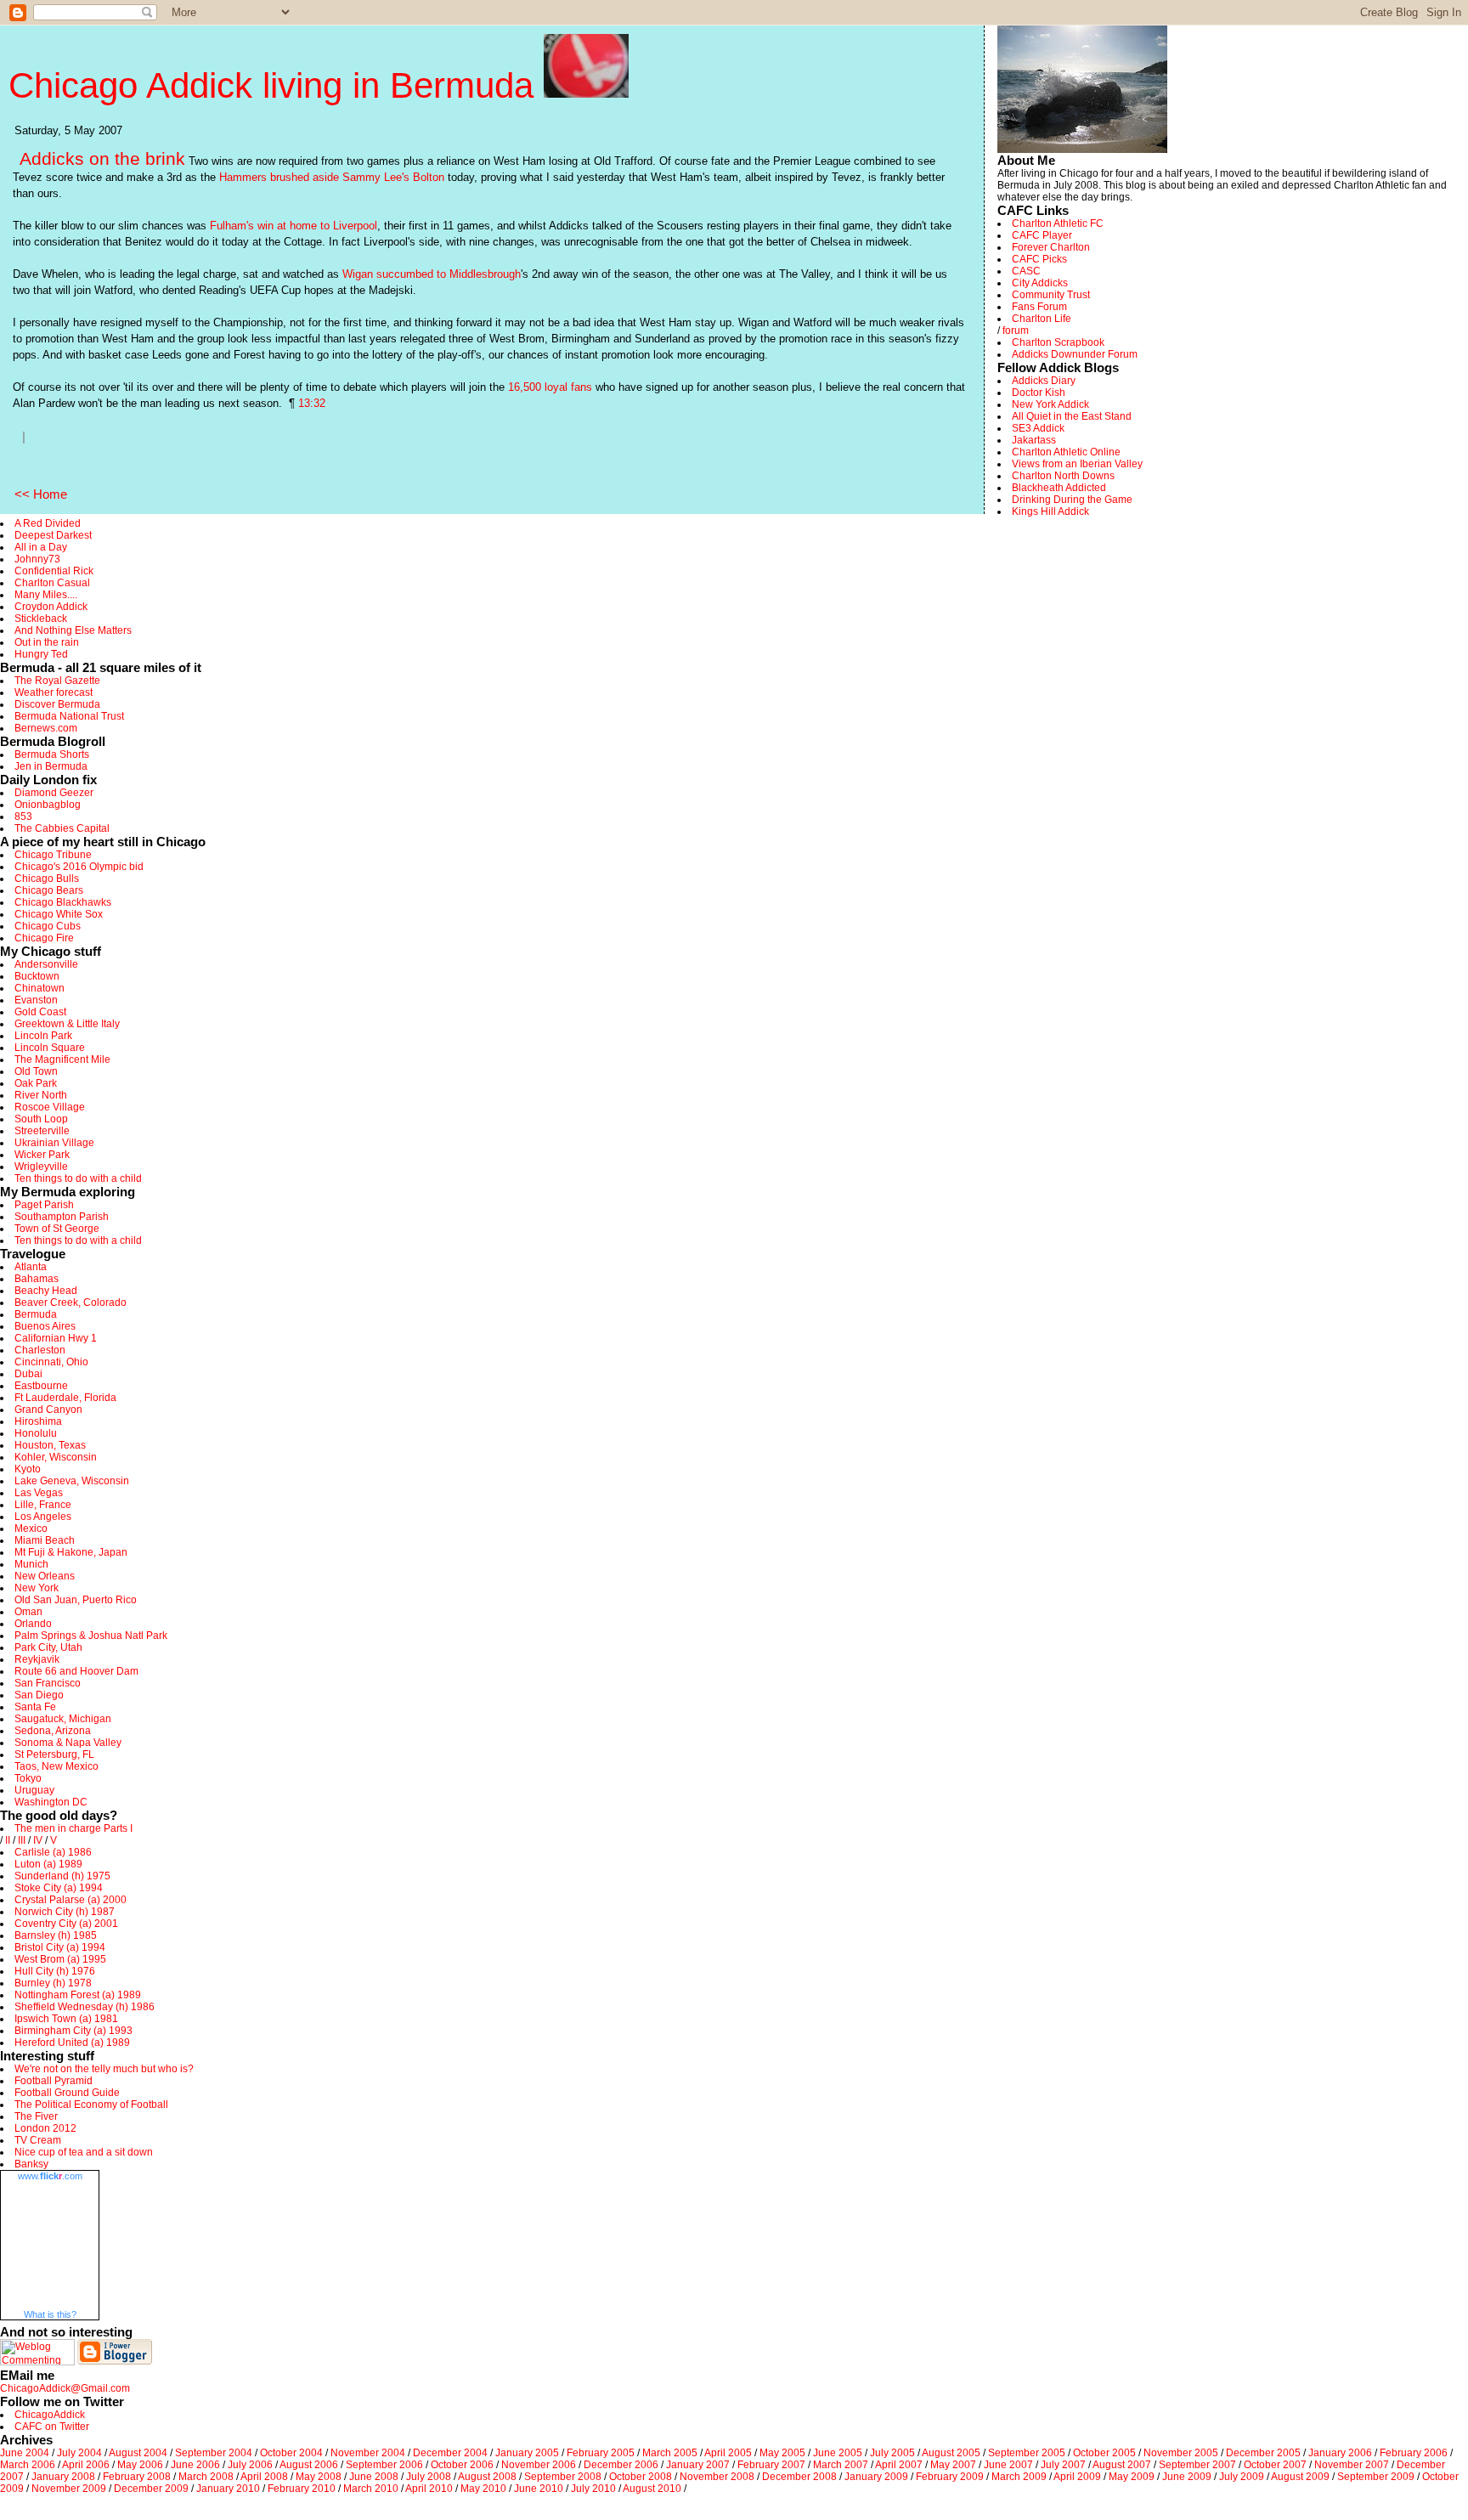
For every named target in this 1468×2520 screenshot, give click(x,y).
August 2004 (138, 2453)
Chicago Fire (44, 938)
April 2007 (899, 2465)
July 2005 (892, 2453)
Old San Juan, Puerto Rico (76, 1600)
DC (80, 1802)
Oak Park (36, 1083)
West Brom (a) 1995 (60, 1959)
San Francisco (48, 1683)
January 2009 (876, 2477)
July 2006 (250, 2465)
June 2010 (539, 2489)
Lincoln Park (43, 1036)
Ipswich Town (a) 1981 (66, 2019)
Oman (28, 1612)
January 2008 (63, 2477)
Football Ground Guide (67, 2093)
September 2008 (563, 2477)
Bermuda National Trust (69, 716)
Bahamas (37, 1279)
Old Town (36, 1071)
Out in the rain (47, 642)
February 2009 (950, 2477)
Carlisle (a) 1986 (53, 1852)
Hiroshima (38, 1421)
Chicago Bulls (47, 879)
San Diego (39, 1695)
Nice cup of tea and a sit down (84, 2152)
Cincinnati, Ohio (51, 1362)
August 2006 (309, 2465)
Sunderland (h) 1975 (62, 1876)
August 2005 (951, 2453)
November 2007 (1352, 2465)
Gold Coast (40, 1012)
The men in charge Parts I (73, 1828)
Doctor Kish (1039, 393)
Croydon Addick (51, 607)
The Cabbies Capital (62, 828)
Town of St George (57, 1229)
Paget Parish (44, 1205)
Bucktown (37, 976)
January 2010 (228, 2489)
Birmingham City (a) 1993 (73, 2031)
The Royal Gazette (57, 681)
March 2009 (1019, 2477)
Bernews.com (46, 728)
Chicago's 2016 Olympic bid (79, 867)
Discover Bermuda (57, 704)
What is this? (50, 2314)
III (22, 1840)
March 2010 (371, 2489)
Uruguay (34, 1790)
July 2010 (593, 2489)
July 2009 (1242, 2477)
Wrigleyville (41, 1167)
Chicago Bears (49, 890)
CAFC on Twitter (52, 2427)
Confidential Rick (54, 571)
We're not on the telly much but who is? (104, 2069)
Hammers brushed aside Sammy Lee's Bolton (332, 177)
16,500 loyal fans (550, 387)
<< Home (41, 494)
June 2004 (25, 2453)
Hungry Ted (41, 654)
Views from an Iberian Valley (1077, 464)
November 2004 (368, 2453)
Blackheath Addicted (1059, 488)
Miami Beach (45, 1540)
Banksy (31, 2164)
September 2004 (214, 2453)
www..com (50, 2176)
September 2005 (1027, 2453)
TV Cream (38, 2140)
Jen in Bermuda (51, 766)
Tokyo (28, 1778)
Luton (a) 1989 (48, 1864)
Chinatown (40, 988)
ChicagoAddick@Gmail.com (65, 2388)
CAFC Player (1042, 235)
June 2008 (374, 2477)
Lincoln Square (50, 1048)
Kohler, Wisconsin (56, 1457)
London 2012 (45, 2128)
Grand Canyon (48, 1410)
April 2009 (1077, 2477)
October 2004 (291, 2453)
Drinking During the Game (1072, 500)
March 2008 (206, 2477)
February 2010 (302, 2489)
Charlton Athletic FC (1058, 223)
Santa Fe (35, 1707)
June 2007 (1008, 2465)
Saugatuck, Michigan (63, 1719)
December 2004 (450, 2453)
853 (23, 816)
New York (37, 1588)
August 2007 (1122, 2465)
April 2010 (429, 2489)
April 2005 (728, 2453)
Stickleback (41, 619)
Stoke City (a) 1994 (59, 1888)
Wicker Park (42, 1155)
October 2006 (462, 2465)
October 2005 (1104, 2453)
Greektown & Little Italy (67, 1024)
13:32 (312, 403)
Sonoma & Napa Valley (68, 1743)
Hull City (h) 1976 (55, 1971)
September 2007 (1197, 2465)
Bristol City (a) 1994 (60, 1947)
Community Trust (1051, 295)
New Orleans (45, 1576)
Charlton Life (1042, 319)
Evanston (36, 1000)
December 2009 (151, 2489)
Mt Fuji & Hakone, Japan (71, 1552)
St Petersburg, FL (54, 1754)
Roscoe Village (50, 1107)
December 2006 (621, 2465)
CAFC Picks (1039, 259)
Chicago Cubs (48, 926)
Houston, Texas (50, 1445)
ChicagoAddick (50, 2415)
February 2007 (771, 2465)
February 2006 (1414, 2453)
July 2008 (429, 2477)
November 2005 (1181, 2453)
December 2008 (799, 2477)
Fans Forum (1039, 307)
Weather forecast (54, 692)
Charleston (40, 1350)
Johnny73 (37, 559)
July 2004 (79, 2453)
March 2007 (841, 2465)
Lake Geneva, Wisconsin (72, 1481)
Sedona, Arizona (53, 1731)
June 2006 (195, 2465)
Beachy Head (46, 1291)
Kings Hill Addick (1050, 511)
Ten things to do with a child (78, 1178)
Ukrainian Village (54, 1143)
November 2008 (717, 2477)
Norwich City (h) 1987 (65, 1912)
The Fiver (36, 2116)
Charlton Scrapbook (1058, 342)
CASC (1026, 271)
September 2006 (384, 2465)
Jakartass (1034, 440)
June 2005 (838, 2453)
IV (38, 1840)
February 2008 (137, 2477)
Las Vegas (39, 1493)
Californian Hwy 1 (56, 1338)
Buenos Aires (45, 1326)
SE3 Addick (1038, 428)
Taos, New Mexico (56, 1766)
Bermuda (36, 1314)
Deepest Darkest (53, 535)
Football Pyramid (54, 2081)
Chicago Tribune (53, 855)
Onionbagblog (48, 805)
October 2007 (1275, 2465)
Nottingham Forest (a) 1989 (78, 1995)
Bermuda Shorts (52, 754)
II (8, 1840)
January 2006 (1340, 2453)
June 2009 (1187, 2477)
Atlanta (31, 1267)
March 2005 (670, 2453)
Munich (31, 1564)
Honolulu (36, 1433)
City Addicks (1040, 283)
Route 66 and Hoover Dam (76, 1671)
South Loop (41, 1119)
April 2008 (264, 2477)
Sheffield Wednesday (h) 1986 (85, 2007)
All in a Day (41, 547)
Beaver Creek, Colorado (71, 1302)
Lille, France (43, 1505)
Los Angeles (43, 1517)
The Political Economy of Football (91, 2105)
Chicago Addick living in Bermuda (276, 85)
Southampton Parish (62, 1217)
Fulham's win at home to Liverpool (294, 226)
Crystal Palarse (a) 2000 (71, 1900)
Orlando (33, 1624)
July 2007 (1063, 2465)
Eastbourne (41, 1386)
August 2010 (652, 2489)
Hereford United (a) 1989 (72, 2043)
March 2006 (28, 2465)
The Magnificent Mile (62, 1059)
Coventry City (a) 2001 (66, 1924)
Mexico (31, 1528)
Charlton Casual (52, 583)
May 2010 (483, 2489)
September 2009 (1376, 2477)
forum (1016, 331)
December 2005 (1263, 2453)
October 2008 (641, 2477)
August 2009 (1300, 2477)
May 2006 (140, 2465)
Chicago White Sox (59, 914)
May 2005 (782, 2453)
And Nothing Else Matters (73, 630)
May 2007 (953, 2465)
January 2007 (698, 2465)
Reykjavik (37, 1659)
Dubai (28, 1374)
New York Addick (1050, 404)
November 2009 (69, 2489)
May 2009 (1132, 2477)
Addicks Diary (1044, 381)
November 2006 (539, 2465)
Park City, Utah (48, 1647)
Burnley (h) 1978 (53, 1983)
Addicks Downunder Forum (1075, 354)
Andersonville (46, 964)
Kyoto (28, 1469)
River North (41, 1095)
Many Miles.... (46, 595)
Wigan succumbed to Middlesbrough (432, 274)
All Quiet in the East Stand (1072, 416)
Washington (42, 1802)
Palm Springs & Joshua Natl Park (91, 1636)
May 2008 (319, 2477)
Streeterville (42, 1131)
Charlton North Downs (1063, 476)
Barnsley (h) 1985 (56, 1935)
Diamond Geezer (54, 793)
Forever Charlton (1051, 247)
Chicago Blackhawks (63, 902)
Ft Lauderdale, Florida (65, 1398)
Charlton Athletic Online (1066, 452)
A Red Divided (48, 523)
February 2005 (601, 2453)
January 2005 (527, 2453)
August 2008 (487, 2477)
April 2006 (86, 2465)
